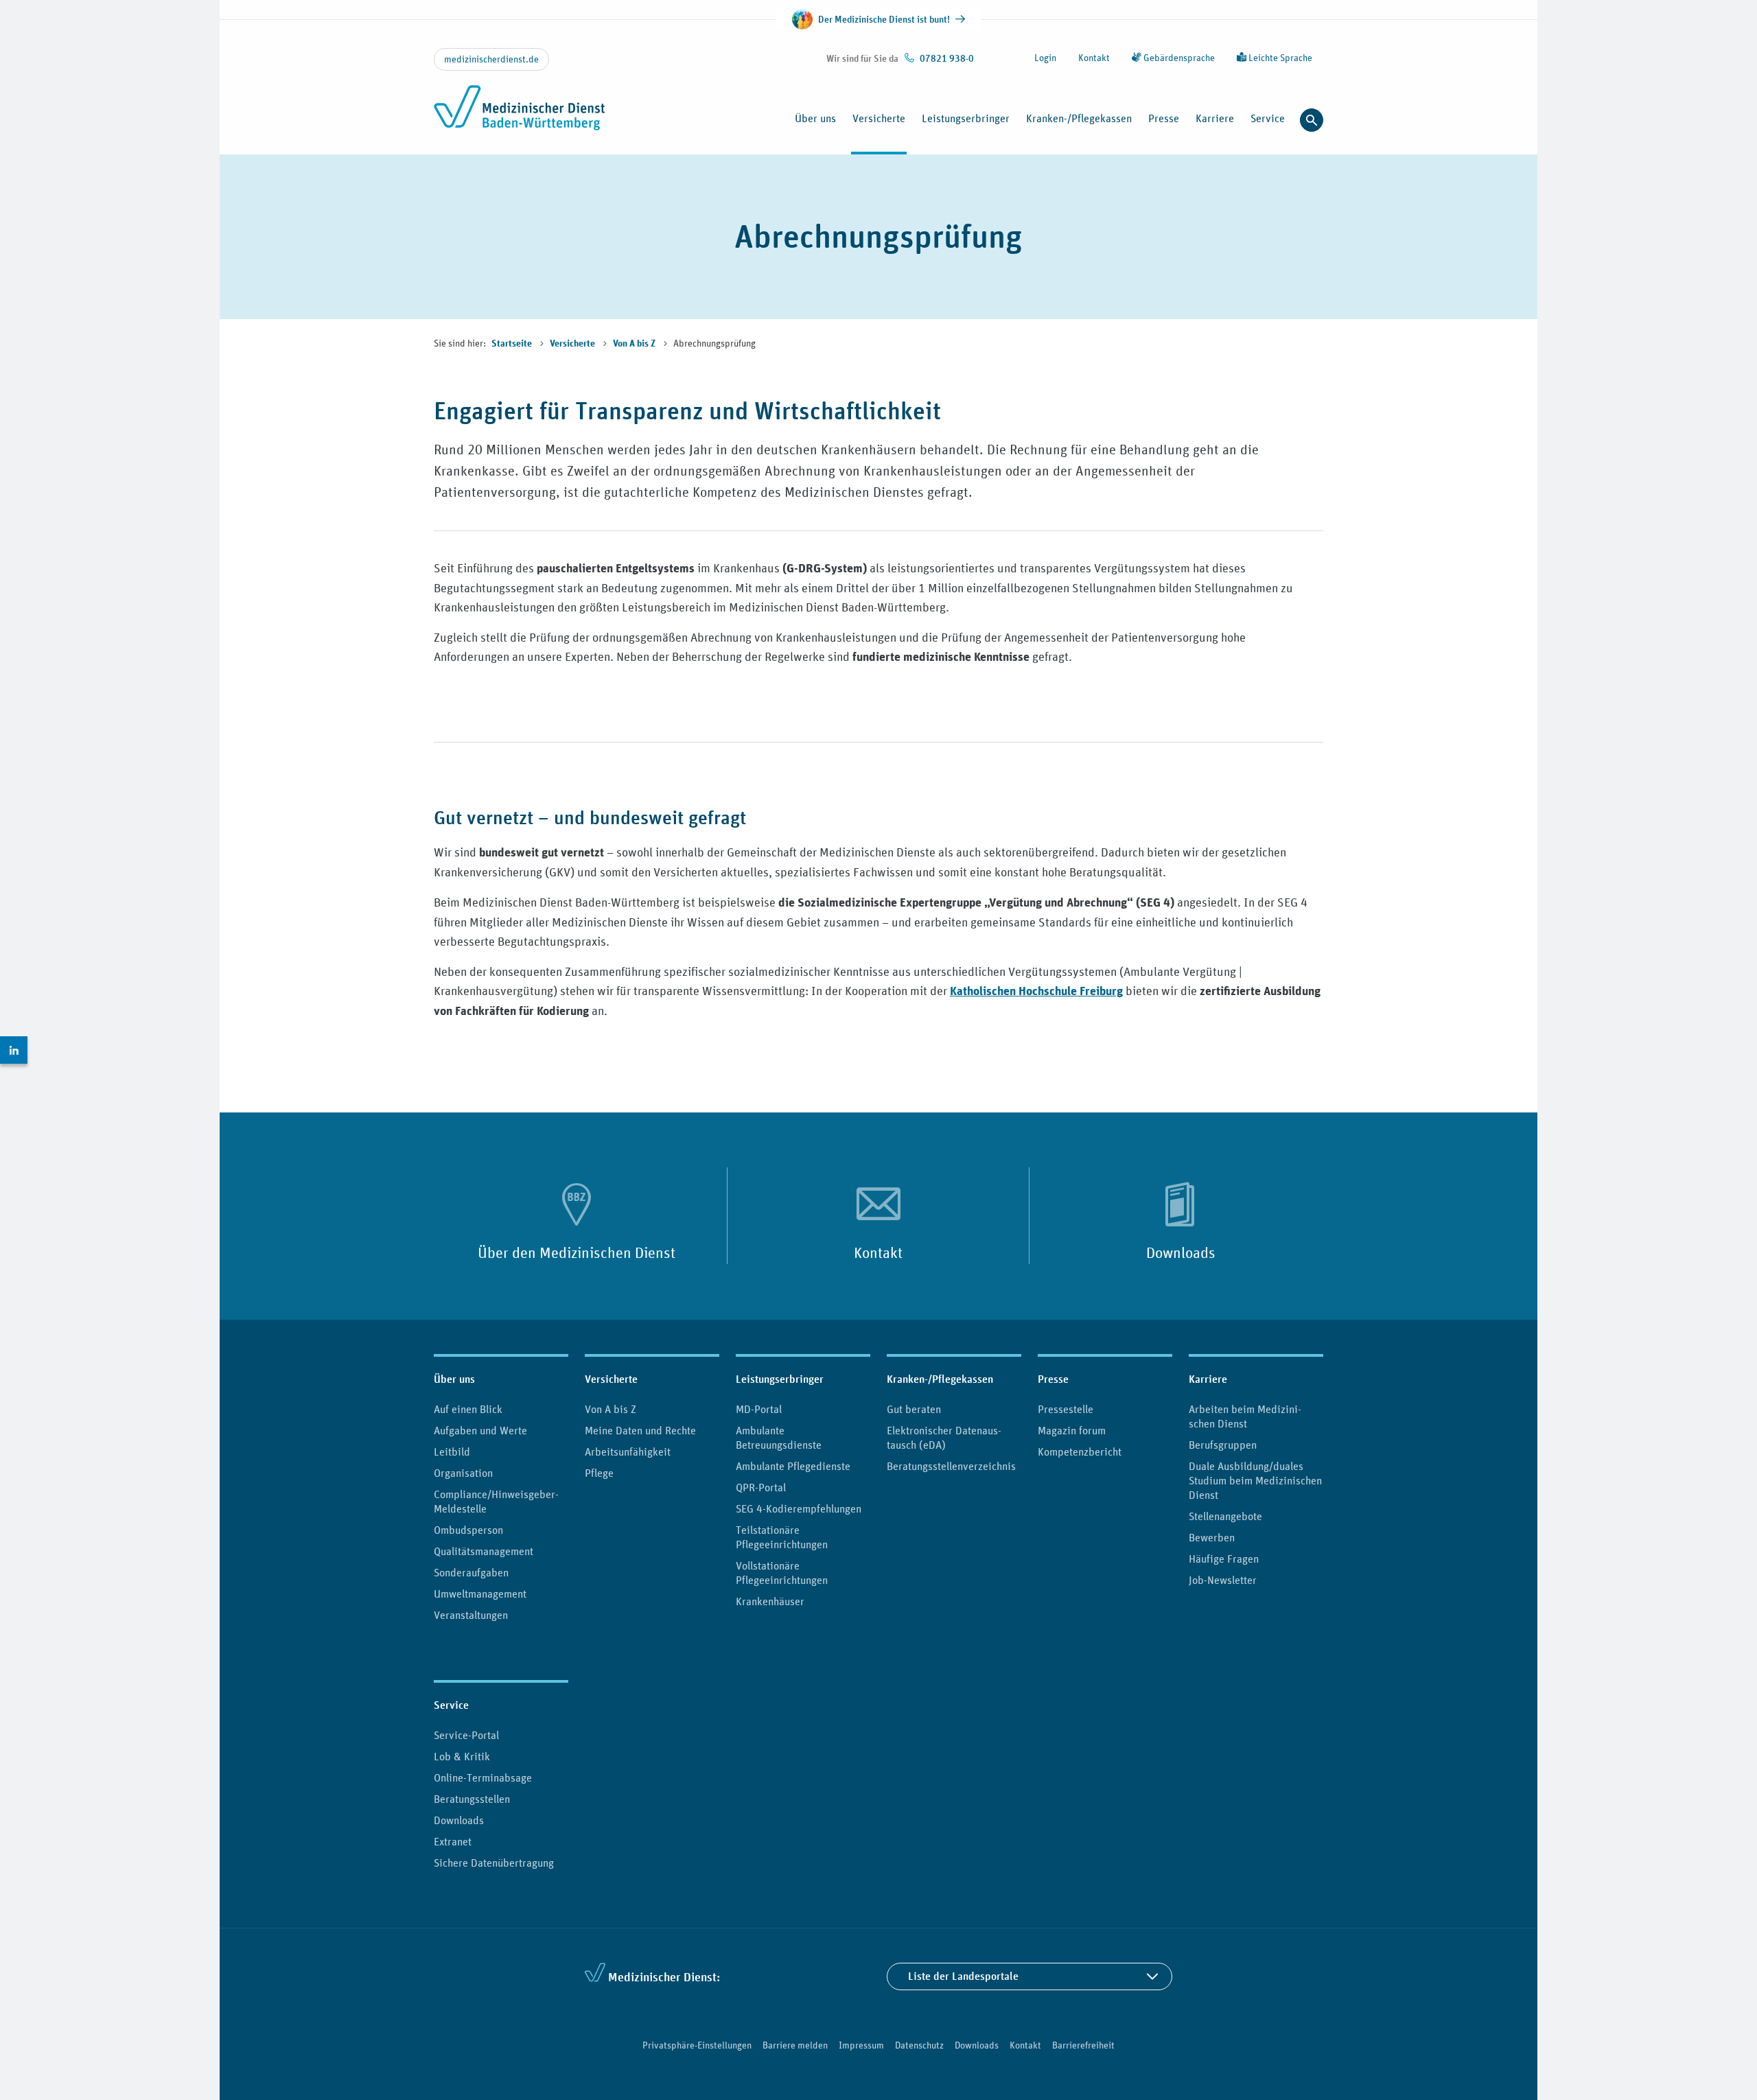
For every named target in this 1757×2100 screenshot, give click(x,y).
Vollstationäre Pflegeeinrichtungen (782, 1573)
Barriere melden (795, 2045)
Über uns (454, 1379)
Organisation (463, 1473)
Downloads (1181, 1252)
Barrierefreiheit (1083, 2045)
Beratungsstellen (472, 1799)
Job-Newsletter (1223, 1580)
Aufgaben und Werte (480, 1430)
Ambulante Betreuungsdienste (779, 1437)
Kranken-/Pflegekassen (940, 1379)
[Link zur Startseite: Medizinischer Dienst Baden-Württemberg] (523, 115)
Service (451, 1705)
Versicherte (573, 344)
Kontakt (1094, 58)
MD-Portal (759, 1409)
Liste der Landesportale (963, 1976)
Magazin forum (1072, 1430)
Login (1045, 58)
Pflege (599, 1473)
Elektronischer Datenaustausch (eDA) (944, 1437)
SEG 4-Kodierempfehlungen (799, 1508)
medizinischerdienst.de (491, 59)
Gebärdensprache (1178, 58)
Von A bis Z (635, 344)
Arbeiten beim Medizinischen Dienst (1245, 1416)
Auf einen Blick (468, 1409)
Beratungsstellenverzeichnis (951, 1466)
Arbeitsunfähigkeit (628, 1451)
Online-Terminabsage (483, 1777)
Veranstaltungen (471, 1615)
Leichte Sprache (1279, 58)
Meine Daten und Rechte (640, 1430)
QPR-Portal (761, 1487)
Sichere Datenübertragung (494, 1863)
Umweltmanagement (480, 1594)
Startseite (513, 344)
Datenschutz (919, 2045)
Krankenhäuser (770, 1601)
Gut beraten (914, 1409)
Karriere (1208, 1379)
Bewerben (1212, 1537)
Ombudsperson (468, 1530)
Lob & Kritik (462, 1756)
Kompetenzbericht (1080, 1451)
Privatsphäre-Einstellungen (697, 2045)
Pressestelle (1066, 1409)
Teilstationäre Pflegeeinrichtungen (782, 1537)
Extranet (453, 1841)
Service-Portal (466, 1735)
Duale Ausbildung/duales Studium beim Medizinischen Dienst (1255, 1480)
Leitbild (452, 1451)
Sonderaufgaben (471, 1572)
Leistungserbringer (780, 1379)
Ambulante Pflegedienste (793, 1466)
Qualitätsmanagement (484, 1551)
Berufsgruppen (1223, 1445)
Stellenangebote (1225, 1516)
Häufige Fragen (1224, 1559)
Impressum (861, 2045)
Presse (1053, 1379)
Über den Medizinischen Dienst (577, 1252)
